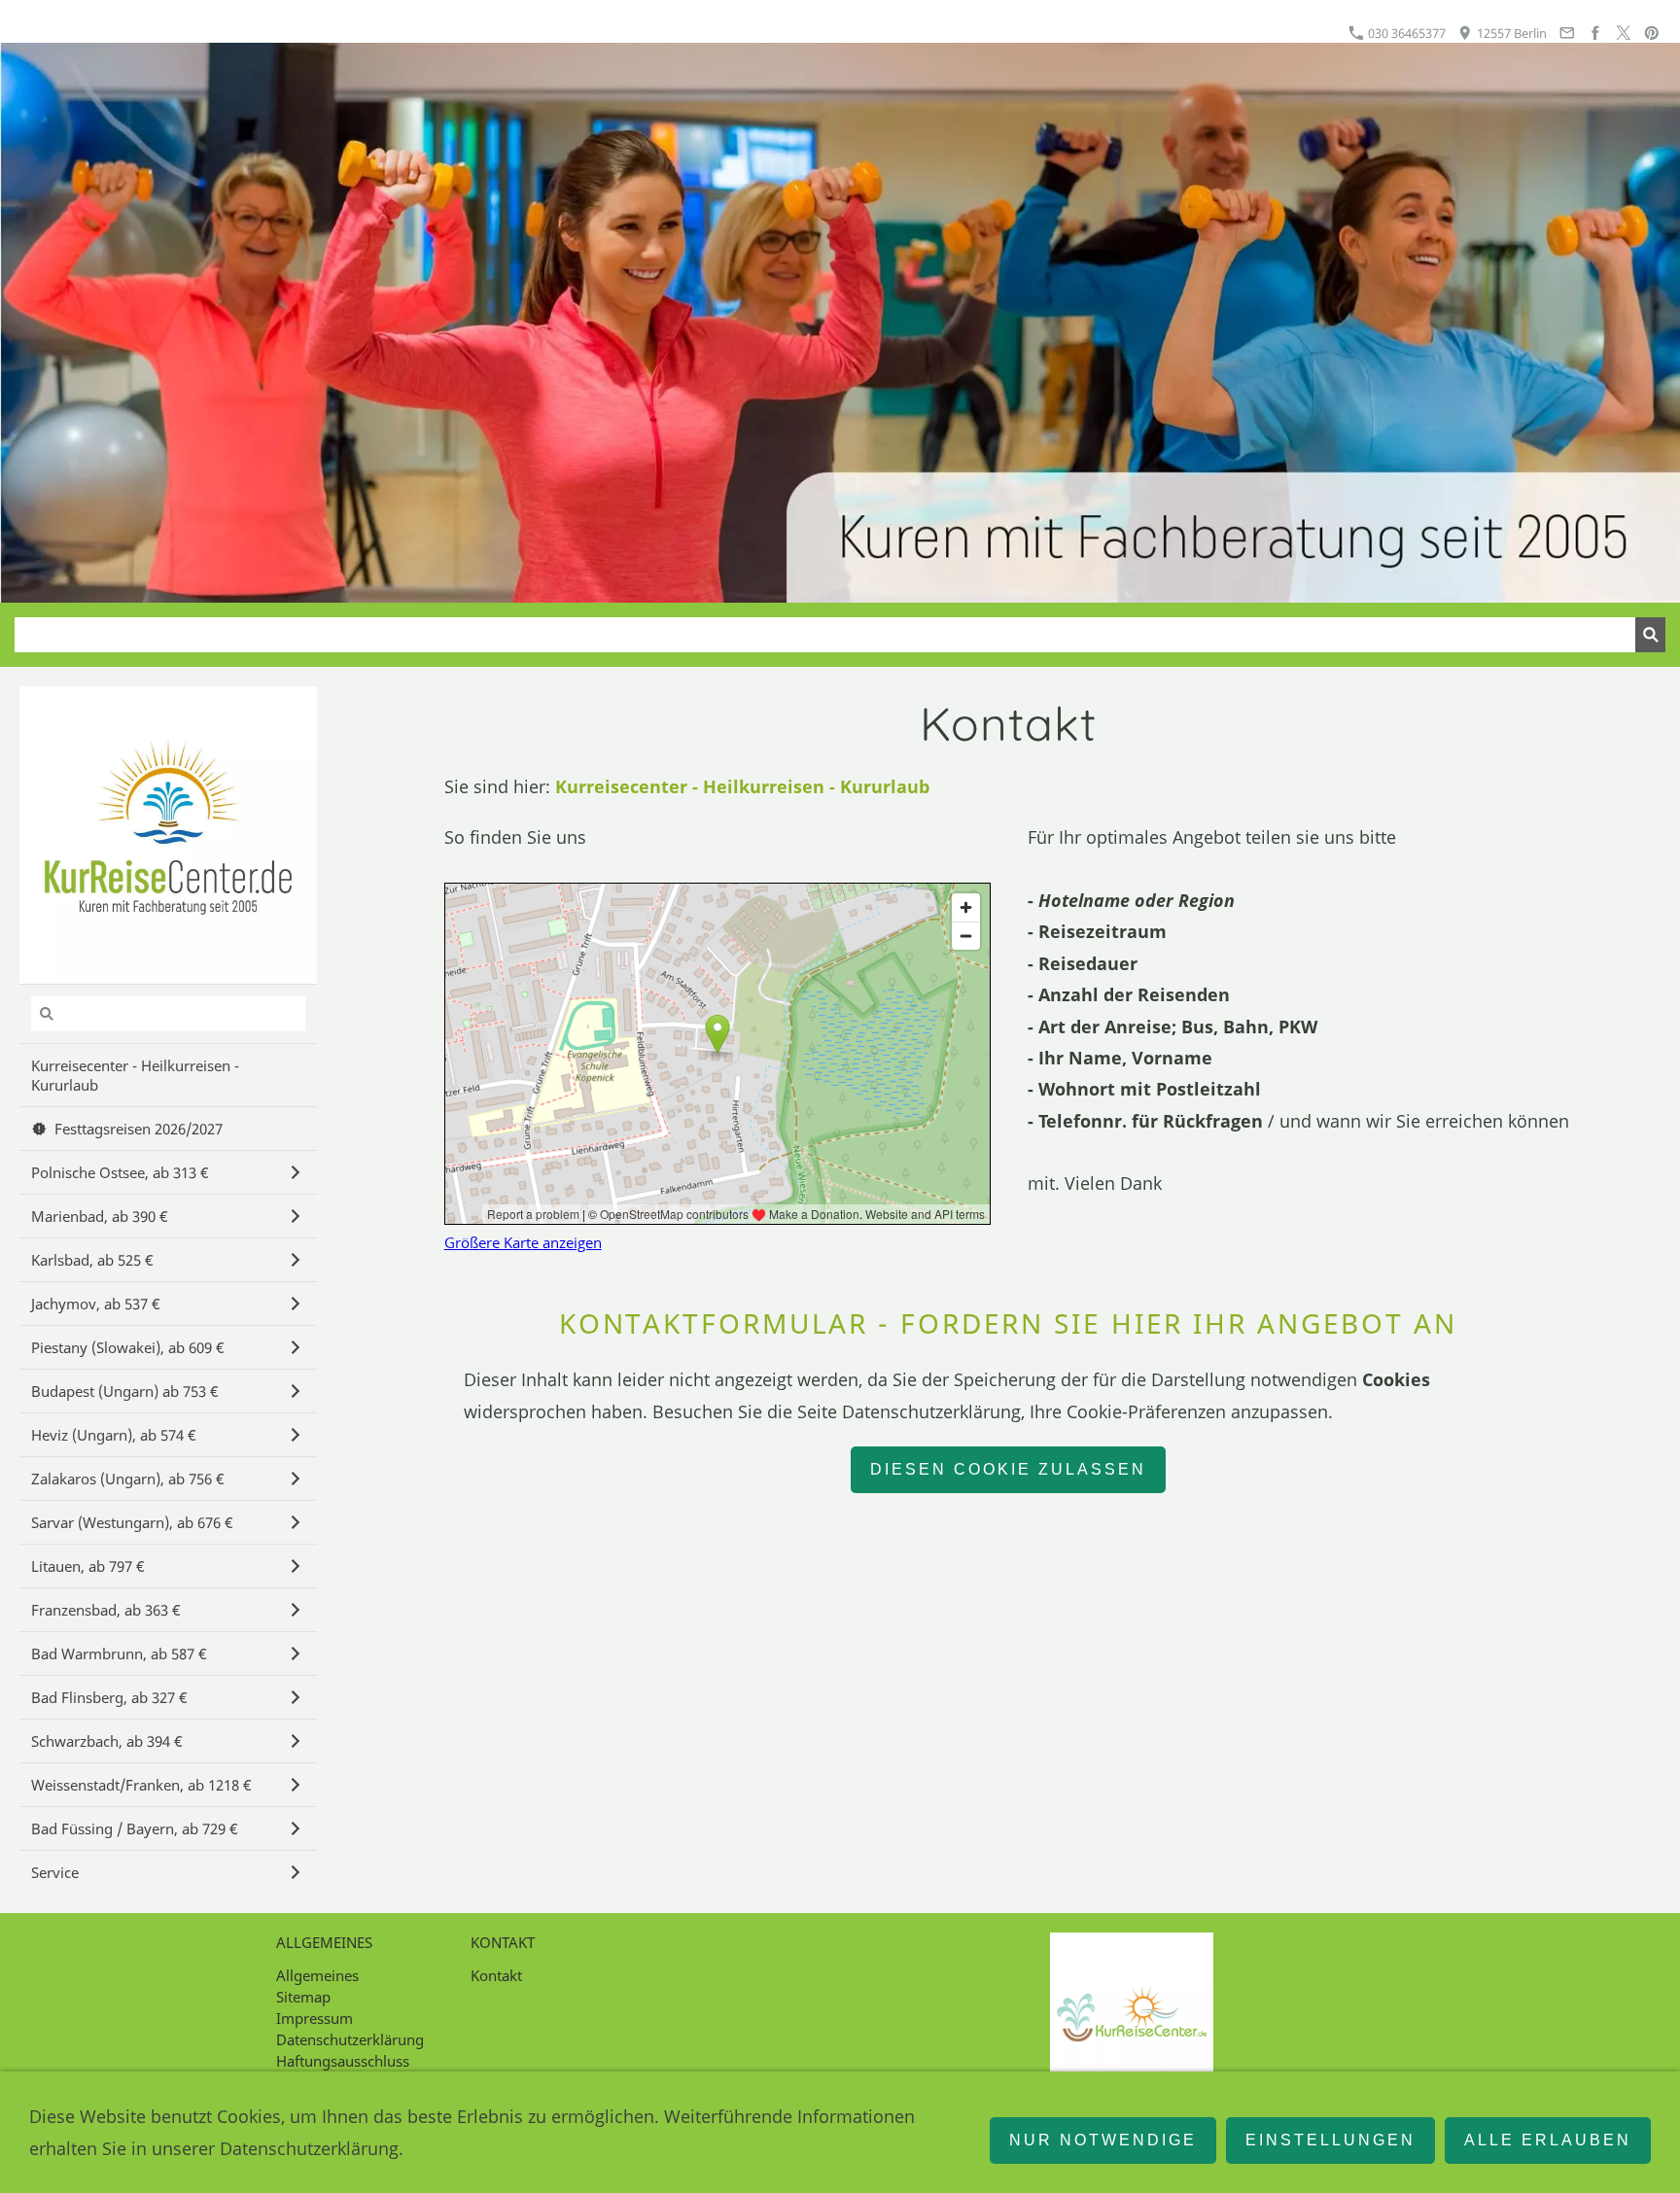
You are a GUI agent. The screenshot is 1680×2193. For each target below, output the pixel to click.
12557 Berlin (1510, 33)
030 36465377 (1405, 33)
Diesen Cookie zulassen (1008, 1469)
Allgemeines (317, 1975)
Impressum (315, 2018)
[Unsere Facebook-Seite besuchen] (1594, 33)
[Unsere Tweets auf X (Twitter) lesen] (1624, 33)
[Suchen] (1650, 635)
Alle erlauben (1548, 2140)
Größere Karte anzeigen (523, 1242)
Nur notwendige (1103, 2140)
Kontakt (496, 1975)
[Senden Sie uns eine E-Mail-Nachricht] (1566, 33)
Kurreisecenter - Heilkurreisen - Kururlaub (742, 786)
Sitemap (303, 1997)
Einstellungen (1330, 2140)
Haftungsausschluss (343, 2061)
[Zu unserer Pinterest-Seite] (1652, 33)
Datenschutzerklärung (350, 2039)
